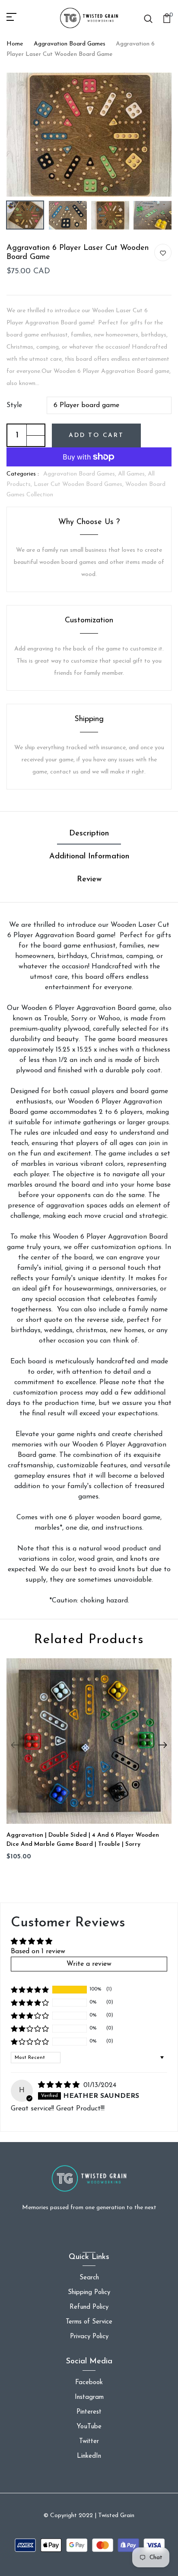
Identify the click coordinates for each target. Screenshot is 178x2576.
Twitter (89, 2442)
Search (89, 2278)
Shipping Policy (89, 2293)
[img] (60, 2085)
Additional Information (89, 857)
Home (15, 44)
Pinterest (89, 2412)
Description (89, 834)
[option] (89, 134)
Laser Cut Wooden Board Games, (79, 484)
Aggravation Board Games (70, 44)
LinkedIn (89, 2456)
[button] (30, 1990)
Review (89, 880)
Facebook (89, 2383)
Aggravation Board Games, (81, 474)
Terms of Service (89, 2322)
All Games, (133, 474)
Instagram (89, 2397)
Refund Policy (89, 2307)
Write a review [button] (89, 1964)
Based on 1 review (38, 1951)
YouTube (89, 2427)
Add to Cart (96, 435)
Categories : (23, 474)
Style (14, 405)
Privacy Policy (89, 2337)
